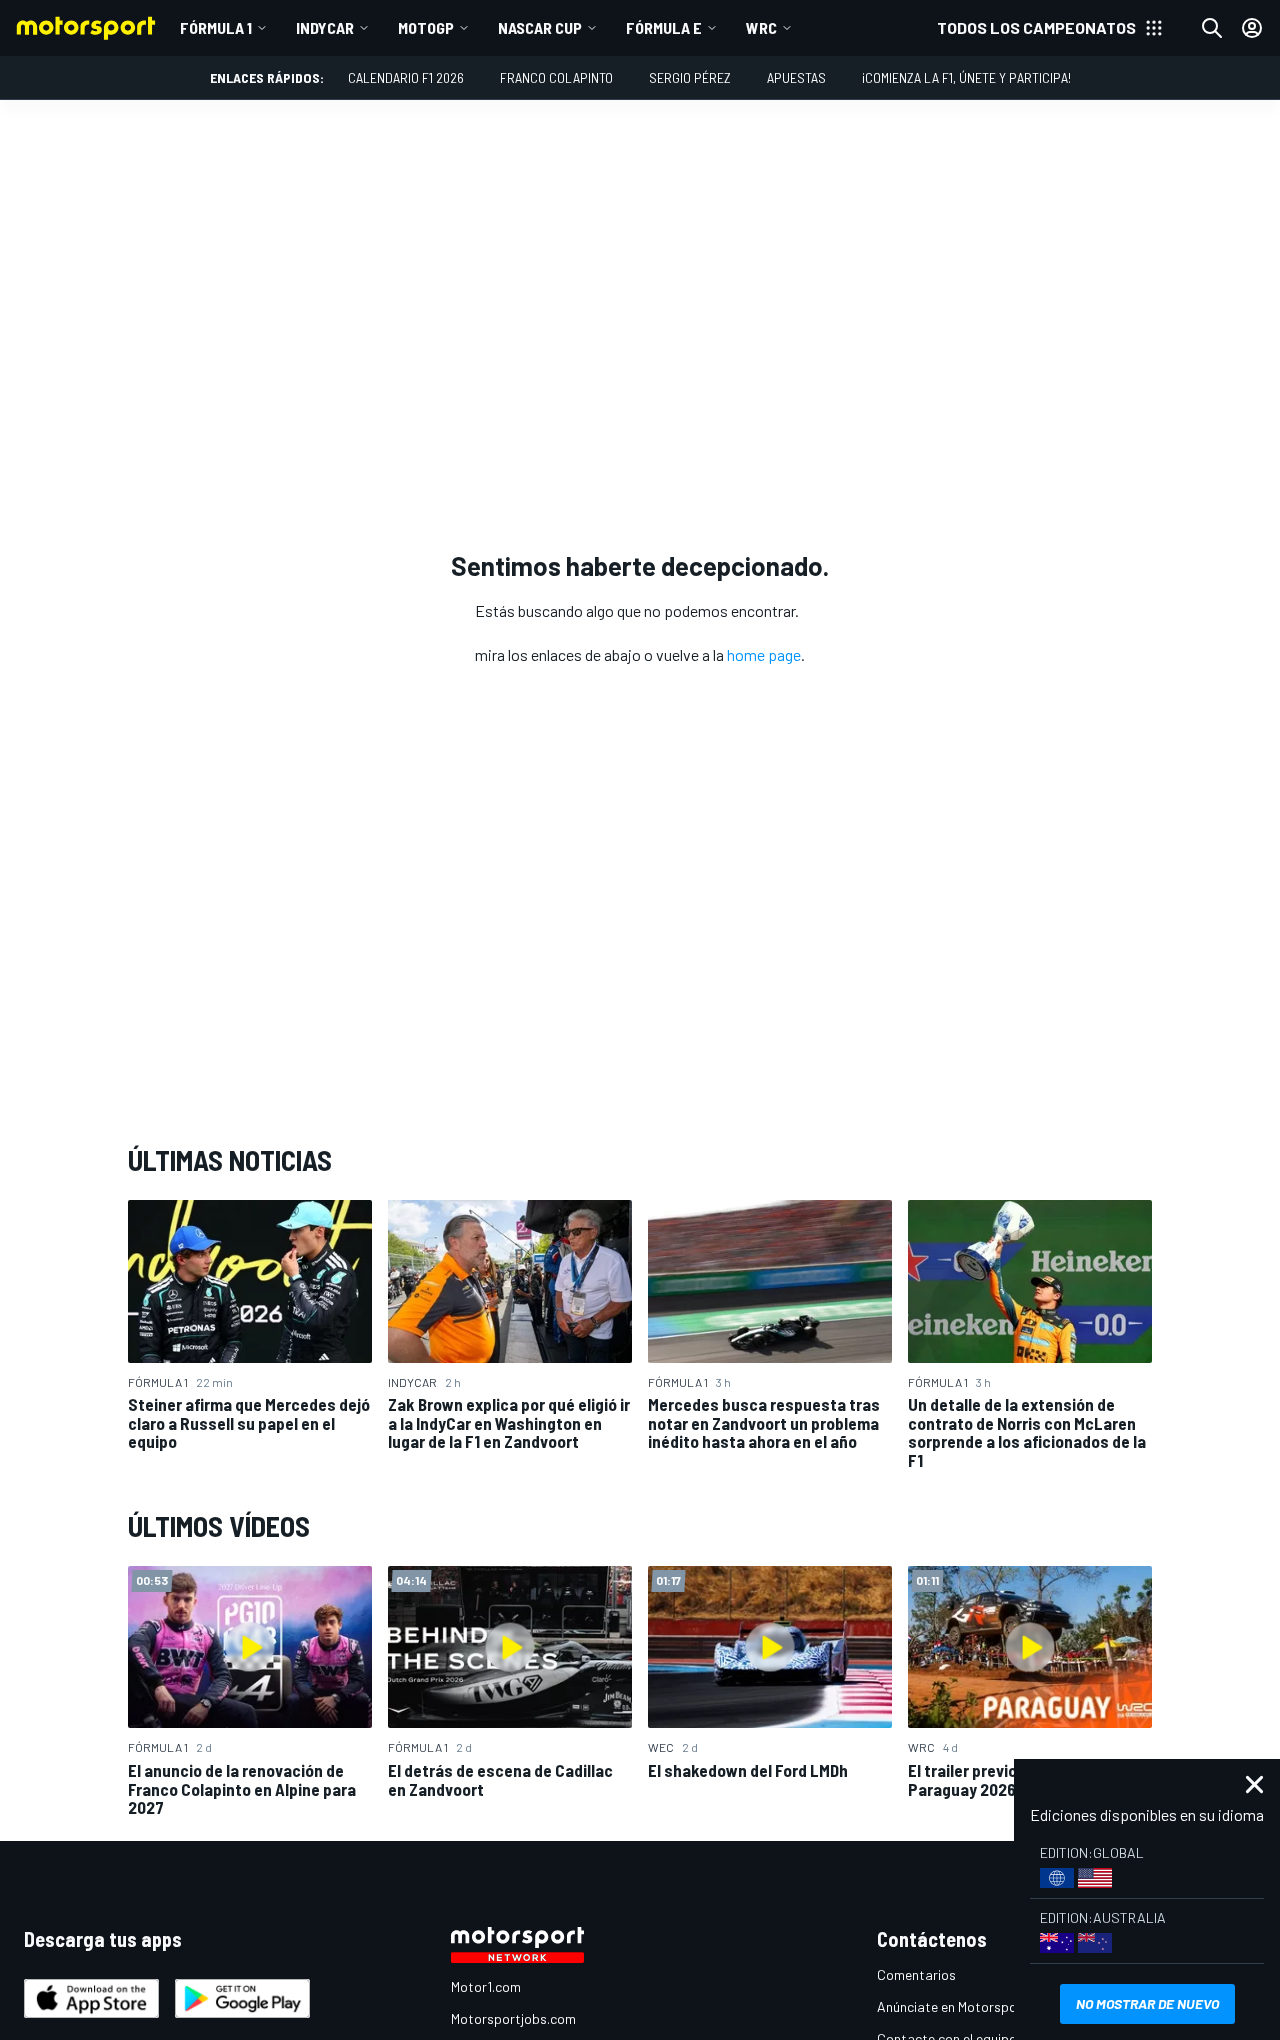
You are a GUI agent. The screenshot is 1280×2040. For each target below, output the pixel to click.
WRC (761, 27)
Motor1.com (486, 1986)
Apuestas (796, 77)
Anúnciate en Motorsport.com (967, 2006)
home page (764, 654)
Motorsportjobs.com (513, 2018)
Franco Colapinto (556, 77)
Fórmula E (664, 27)
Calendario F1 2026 (406, 77)
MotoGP (426, 27)
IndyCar (325, 27)
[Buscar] (1212, 28)
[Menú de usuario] (1252, 28)
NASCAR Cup (540, 27)
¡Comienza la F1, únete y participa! (966, 77)
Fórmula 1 (216, 27)
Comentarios (916, 1974)
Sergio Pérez (690, 77)
